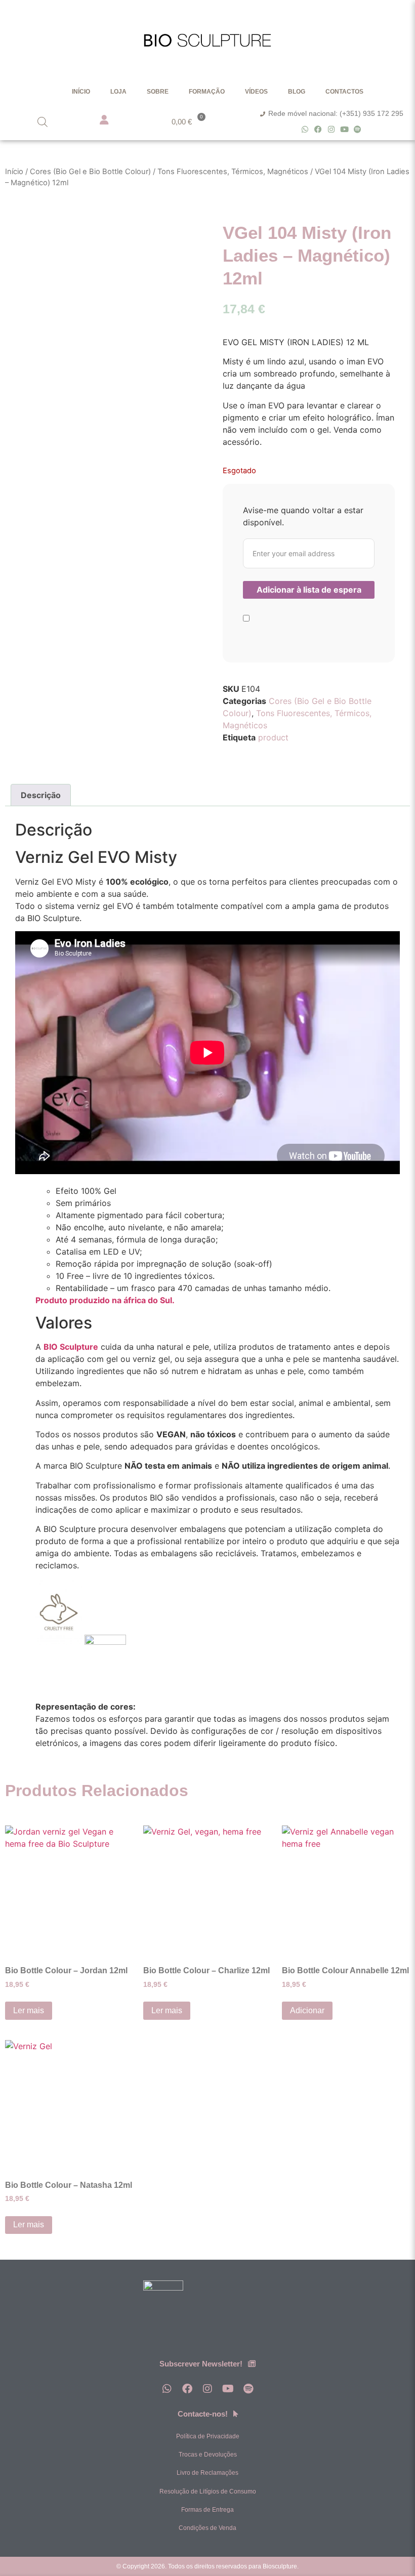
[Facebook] (318, 129)
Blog (297, 92)
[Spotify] (358, 129)
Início (81, 92)
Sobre (158, 92)
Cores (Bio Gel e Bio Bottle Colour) (90, 172)
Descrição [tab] (41, 795)
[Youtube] (344, 129)
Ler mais (29, 2010)
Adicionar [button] (307, 2010)
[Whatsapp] (305, 129)
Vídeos (256, 92)
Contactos (344, 92)
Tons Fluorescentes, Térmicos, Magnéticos (233, 172)
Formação (207, 92)
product (273, 737)
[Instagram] (331, 129)
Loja (118, 92)
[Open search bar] (43, 122)
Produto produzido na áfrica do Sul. (105, 1300)
